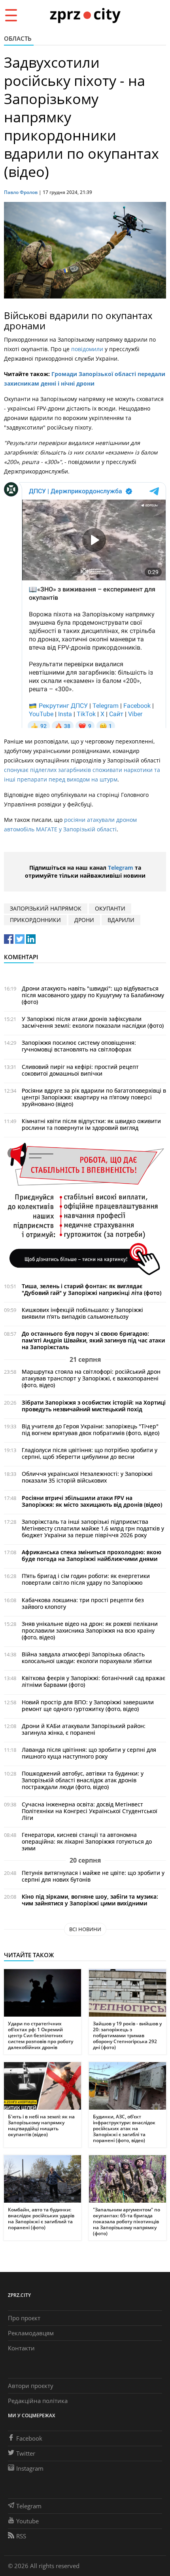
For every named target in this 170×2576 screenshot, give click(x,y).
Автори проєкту (31, 2386)
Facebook (29, 2438)
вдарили (121, 920)
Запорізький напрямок (46, 908)
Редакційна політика (38, 2401)
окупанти (110, 908)
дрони (84, 920)
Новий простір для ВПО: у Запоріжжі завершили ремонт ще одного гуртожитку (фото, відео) (88, 1705)
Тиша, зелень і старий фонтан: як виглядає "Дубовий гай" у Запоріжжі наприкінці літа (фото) (92, 1289)
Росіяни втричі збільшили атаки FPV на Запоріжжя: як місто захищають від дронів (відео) (92, 1501)
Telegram (121, 868)
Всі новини (85, 1929)
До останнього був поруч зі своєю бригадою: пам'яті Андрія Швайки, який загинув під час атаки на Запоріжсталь (93, 1340)
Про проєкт (24, 2318)
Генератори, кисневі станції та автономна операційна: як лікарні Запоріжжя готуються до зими (87, 1841)
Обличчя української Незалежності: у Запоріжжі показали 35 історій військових (87, 1477)
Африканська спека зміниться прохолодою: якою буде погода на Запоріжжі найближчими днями (92, 1555)
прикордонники (35, 920)
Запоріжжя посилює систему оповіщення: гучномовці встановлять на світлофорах (79, 1046)
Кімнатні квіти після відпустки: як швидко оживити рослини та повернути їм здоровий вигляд (91, 1124)
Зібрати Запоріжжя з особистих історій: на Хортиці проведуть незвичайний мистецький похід (94, 1406)
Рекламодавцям (31, 2333)
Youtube (27, 2521)
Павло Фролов (21, 192)
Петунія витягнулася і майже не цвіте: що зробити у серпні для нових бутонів (93, 1876)
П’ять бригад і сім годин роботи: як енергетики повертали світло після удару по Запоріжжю (86, 1579)
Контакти (21, 2348)
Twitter (26, 2453)
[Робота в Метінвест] (85, 1208)
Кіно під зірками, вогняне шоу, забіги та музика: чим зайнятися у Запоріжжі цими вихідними (90, 1900)
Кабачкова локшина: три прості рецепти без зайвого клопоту (83, 1603)
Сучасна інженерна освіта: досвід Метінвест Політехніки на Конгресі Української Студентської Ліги (90, 1811)
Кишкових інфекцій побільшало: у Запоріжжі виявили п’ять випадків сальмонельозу (82, 1313)
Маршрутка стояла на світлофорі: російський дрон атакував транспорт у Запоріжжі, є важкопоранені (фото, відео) (91, 1378)
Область (18, 38)
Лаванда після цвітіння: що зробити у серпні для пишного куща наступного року (89, 1753)
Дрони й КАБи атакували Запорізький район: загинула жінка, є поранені (84, 1729)
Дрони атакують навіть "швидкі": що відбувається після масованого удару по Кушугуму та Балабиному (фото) (93, 995)
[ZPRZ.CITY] (85, 15)
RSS (21, 2536)
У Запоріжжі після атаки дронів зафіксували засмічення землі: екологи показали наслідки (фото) (93, 1022)
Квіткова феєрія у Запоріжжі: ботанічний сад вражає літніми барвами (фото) (93, 1681)
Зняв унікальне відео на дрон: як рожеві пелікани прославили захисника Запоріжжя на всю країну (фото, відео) (90, 1630)
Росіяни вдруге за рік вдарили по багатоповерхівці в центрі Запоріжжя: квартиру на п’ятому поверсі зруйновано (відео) (94, 1097)
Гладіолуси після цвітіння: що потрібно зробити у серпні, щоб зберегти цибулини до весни (90, 1453)
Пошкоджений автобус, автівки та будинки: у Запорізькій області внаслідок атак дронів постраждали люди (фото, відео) (83, 1780)
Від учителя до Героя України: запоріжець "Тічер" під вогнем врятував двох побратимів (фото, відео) (91, 1430)
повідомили (88, 349)
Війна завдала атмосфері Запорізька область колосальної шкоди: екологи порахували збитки (87, 1658)
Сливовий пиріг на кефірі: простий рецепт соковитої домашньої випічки (80, 1070)
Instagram (30, 2468)
